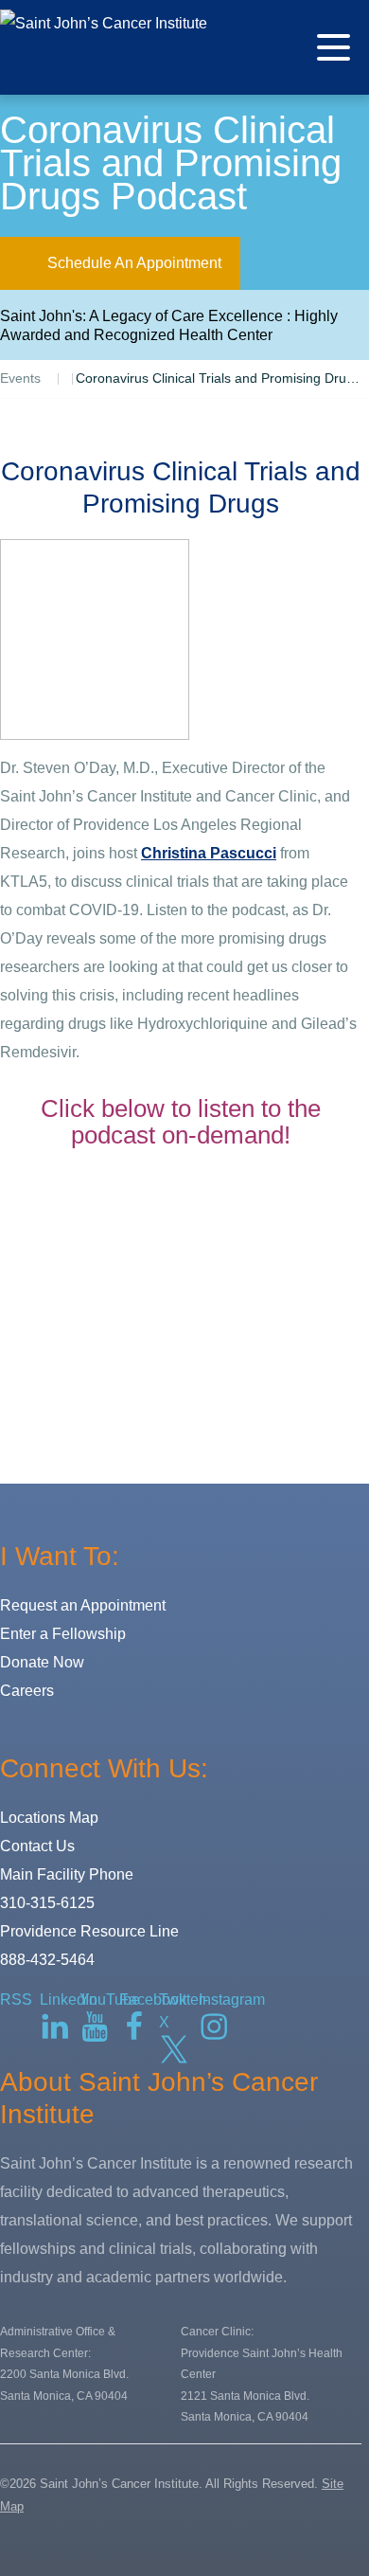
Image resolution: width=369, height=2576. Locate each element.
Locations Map (49, 1818)
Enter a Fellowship (63, 1634)
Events (20, 378)
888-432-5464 (47, 1960)
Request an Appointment (83, 1605)
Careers (27, 1691)
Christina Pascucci (209, 853)
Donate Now (42, 1662)
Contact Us (37, 1846)
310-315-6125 (47, 1903)
